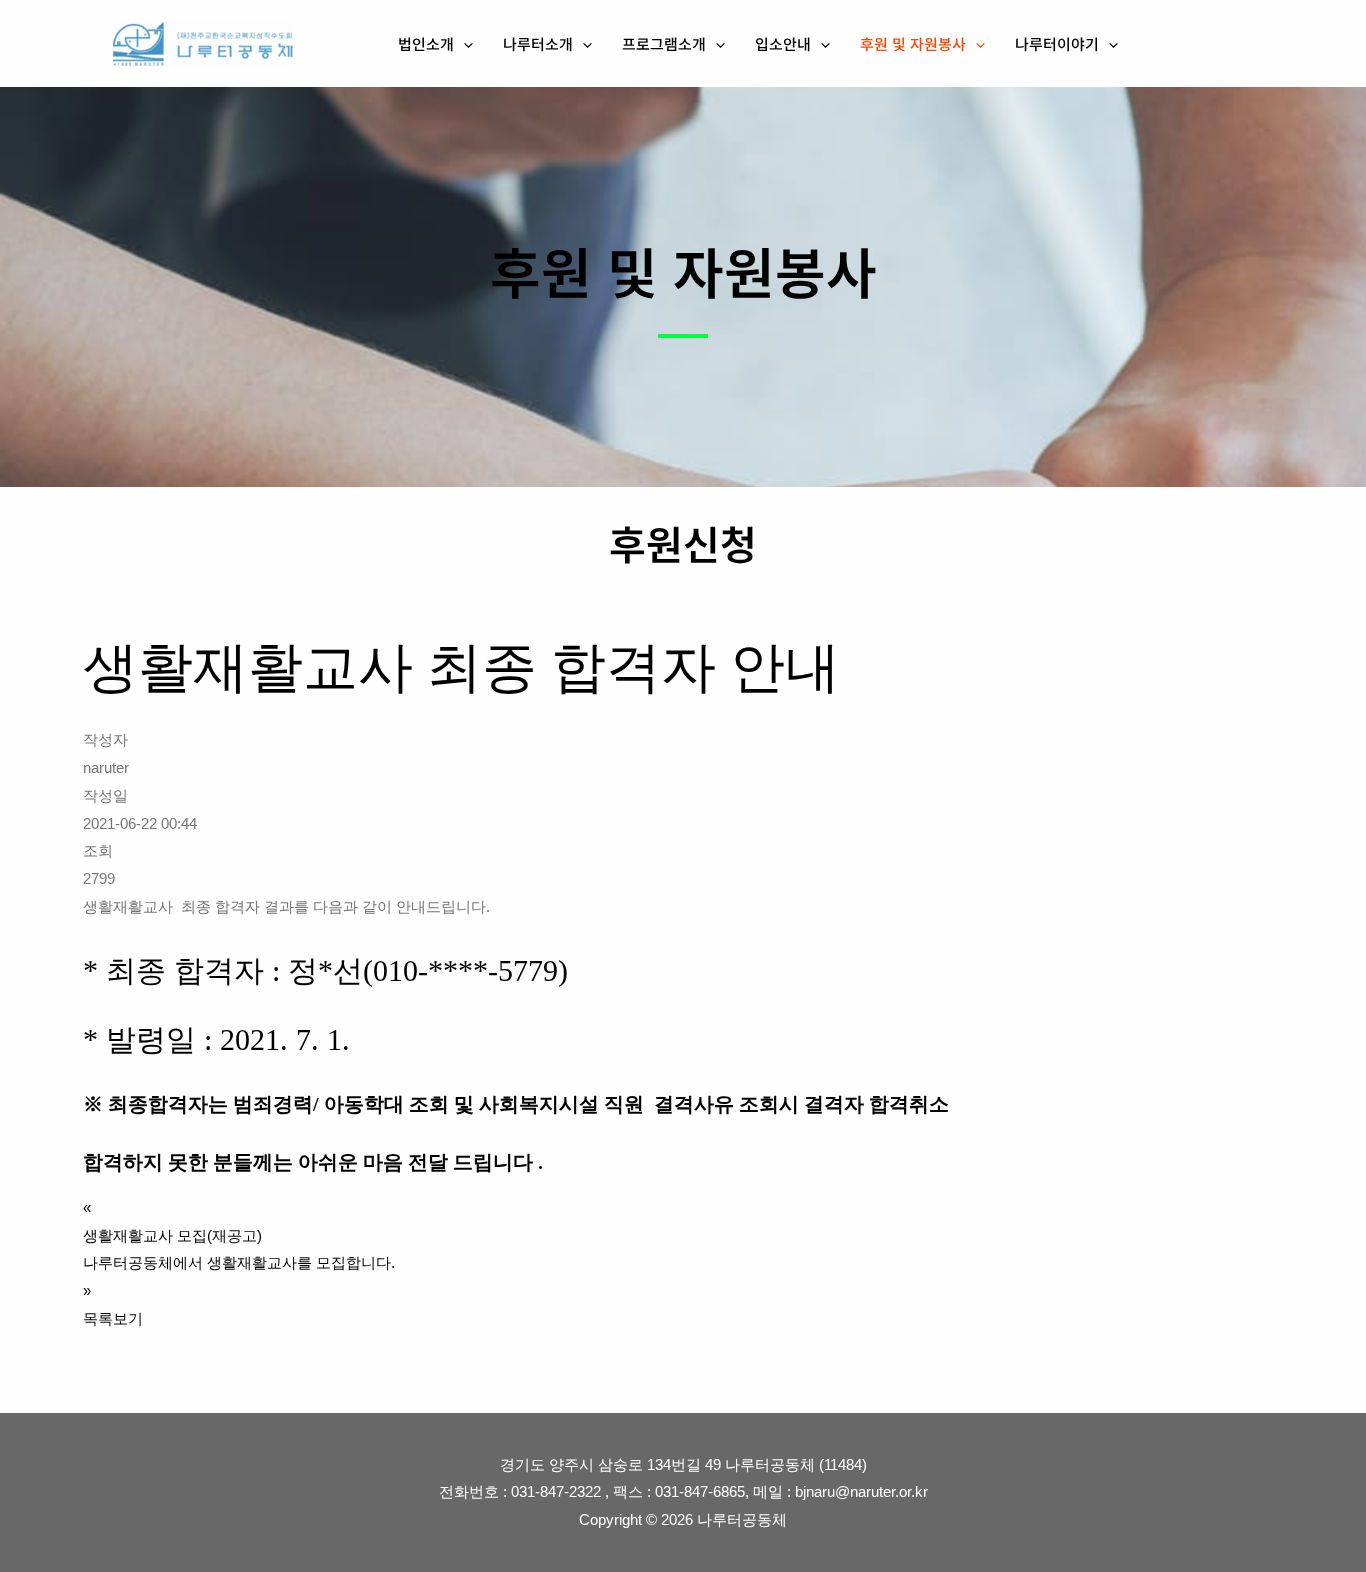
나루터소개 (538, 43)
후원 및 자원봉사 (913, 43)
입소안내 (783, 43)
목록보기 (113, 1318)
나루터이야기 (1057, 43)
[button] (463, 44)
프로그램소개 (664, 43)
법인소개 (426, 43)
